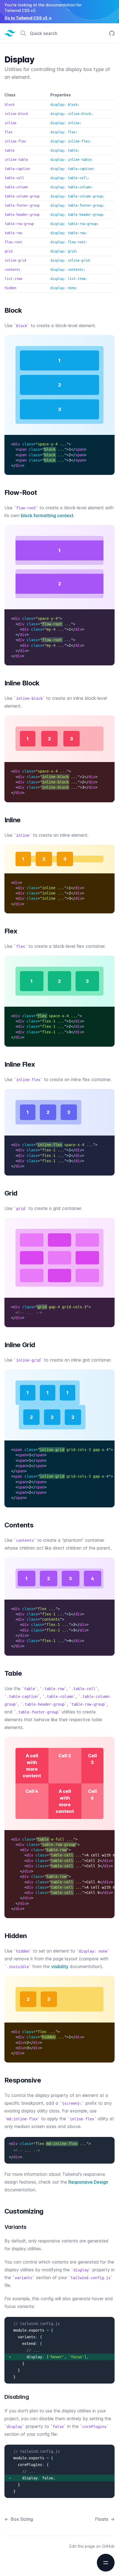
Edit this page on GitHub (92, 2546)
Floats (105, 2519)
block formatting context (47, 515)
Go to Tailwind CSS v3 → (28, 18)
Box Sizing (19, 2519)
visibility (60, 1966)
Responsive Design (88, 2182)
